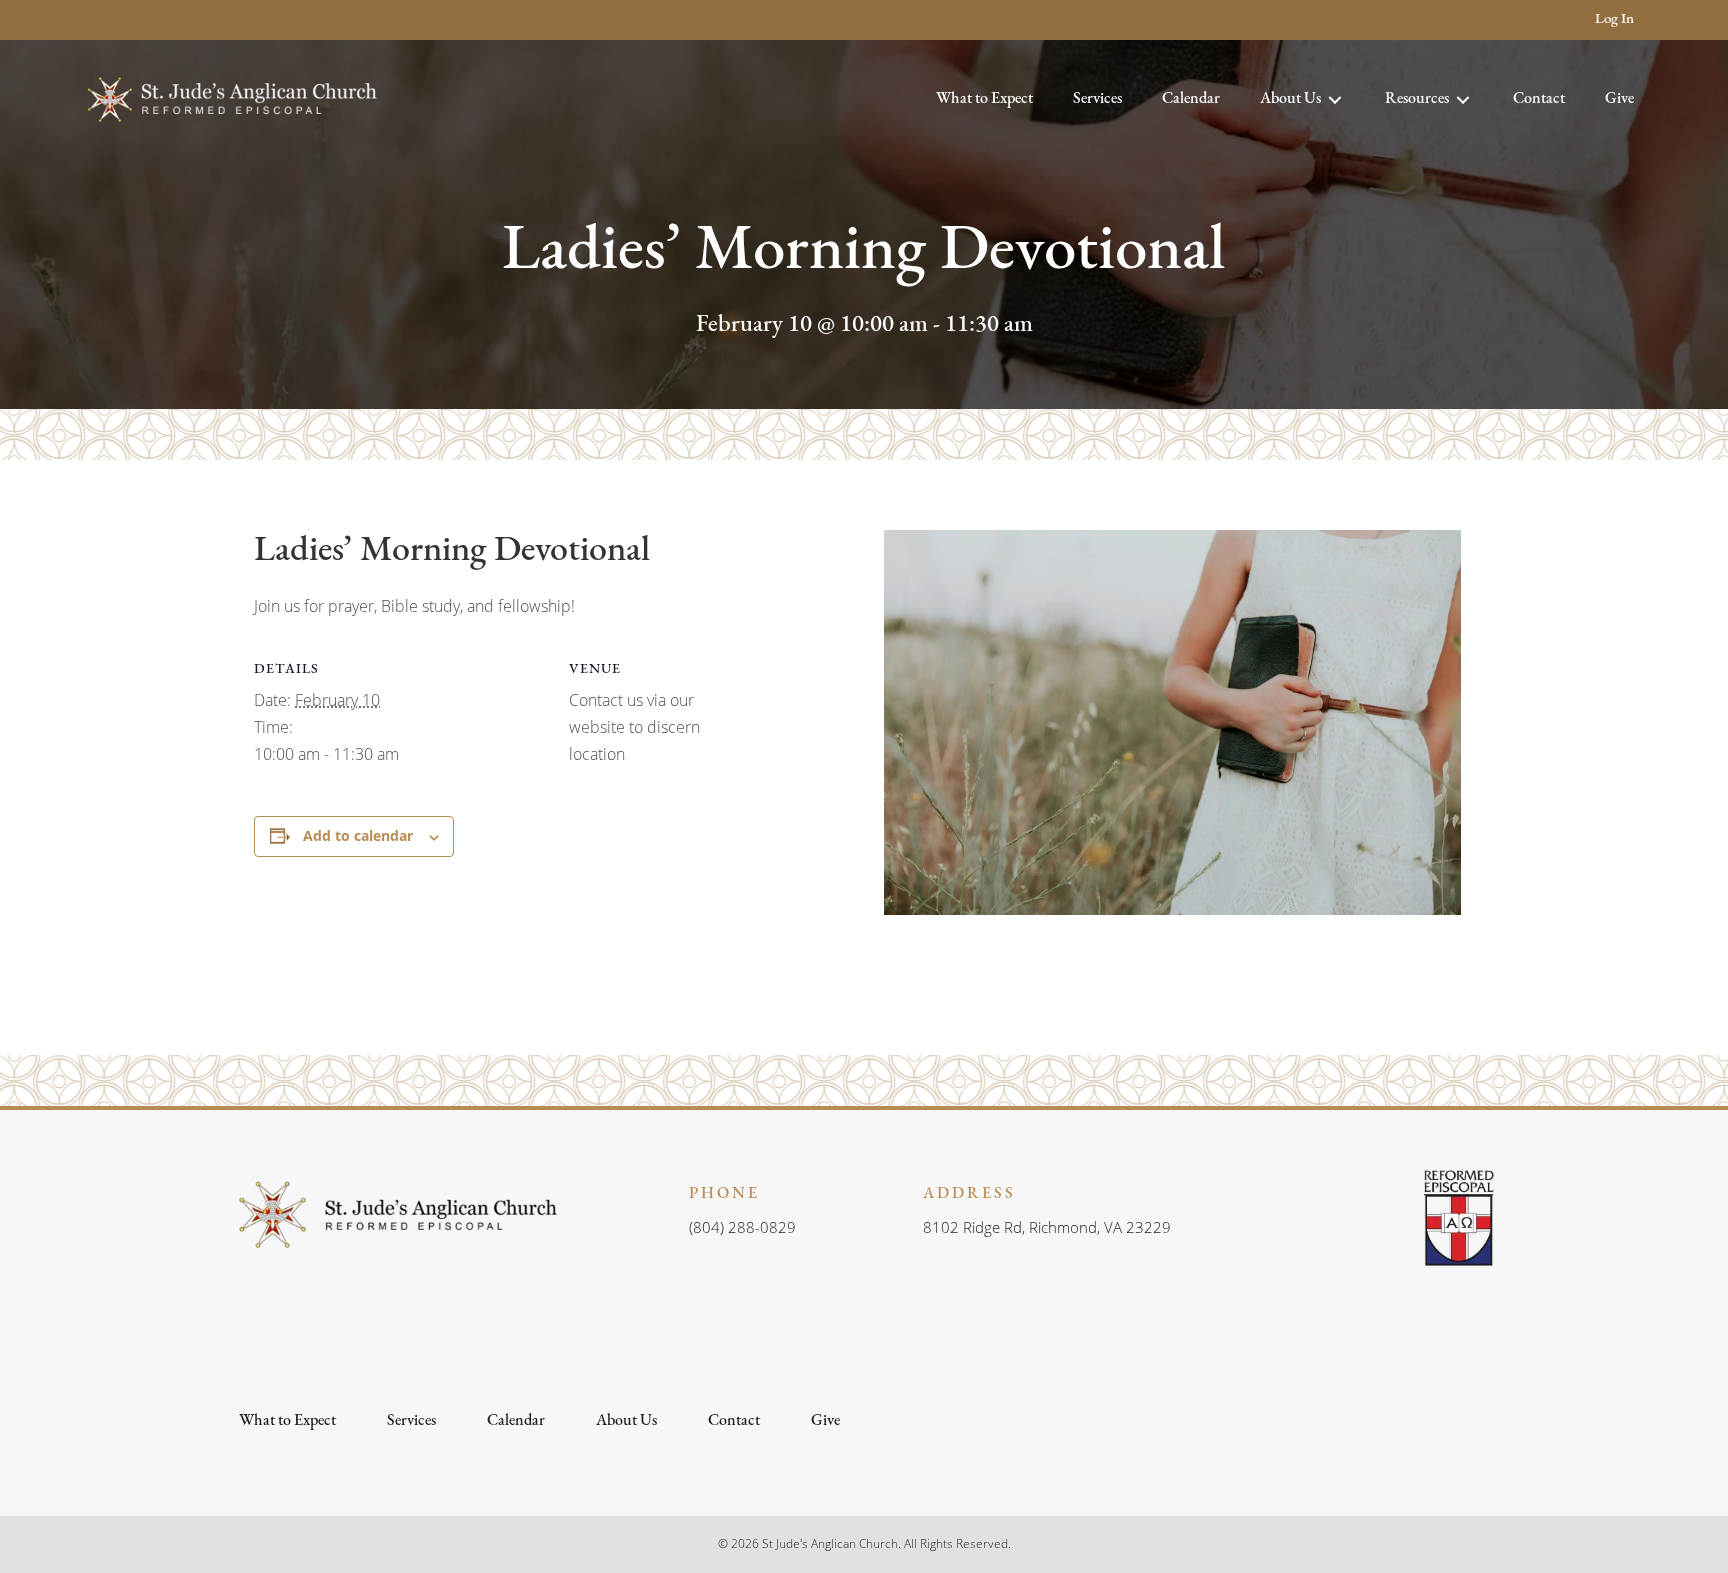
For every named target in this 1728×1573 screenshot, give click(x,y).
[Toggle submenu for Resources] (1463, 99)
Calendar (516, 1421)
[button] (96, 20)
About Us (626, 1421)
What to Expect (287, 1421)
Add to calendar (358, 835)
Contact (734, 1421)
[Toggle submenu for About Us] (1335, 99)
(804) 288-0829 (742, 1227)
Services (411, 1421)
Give (825, 1421)
